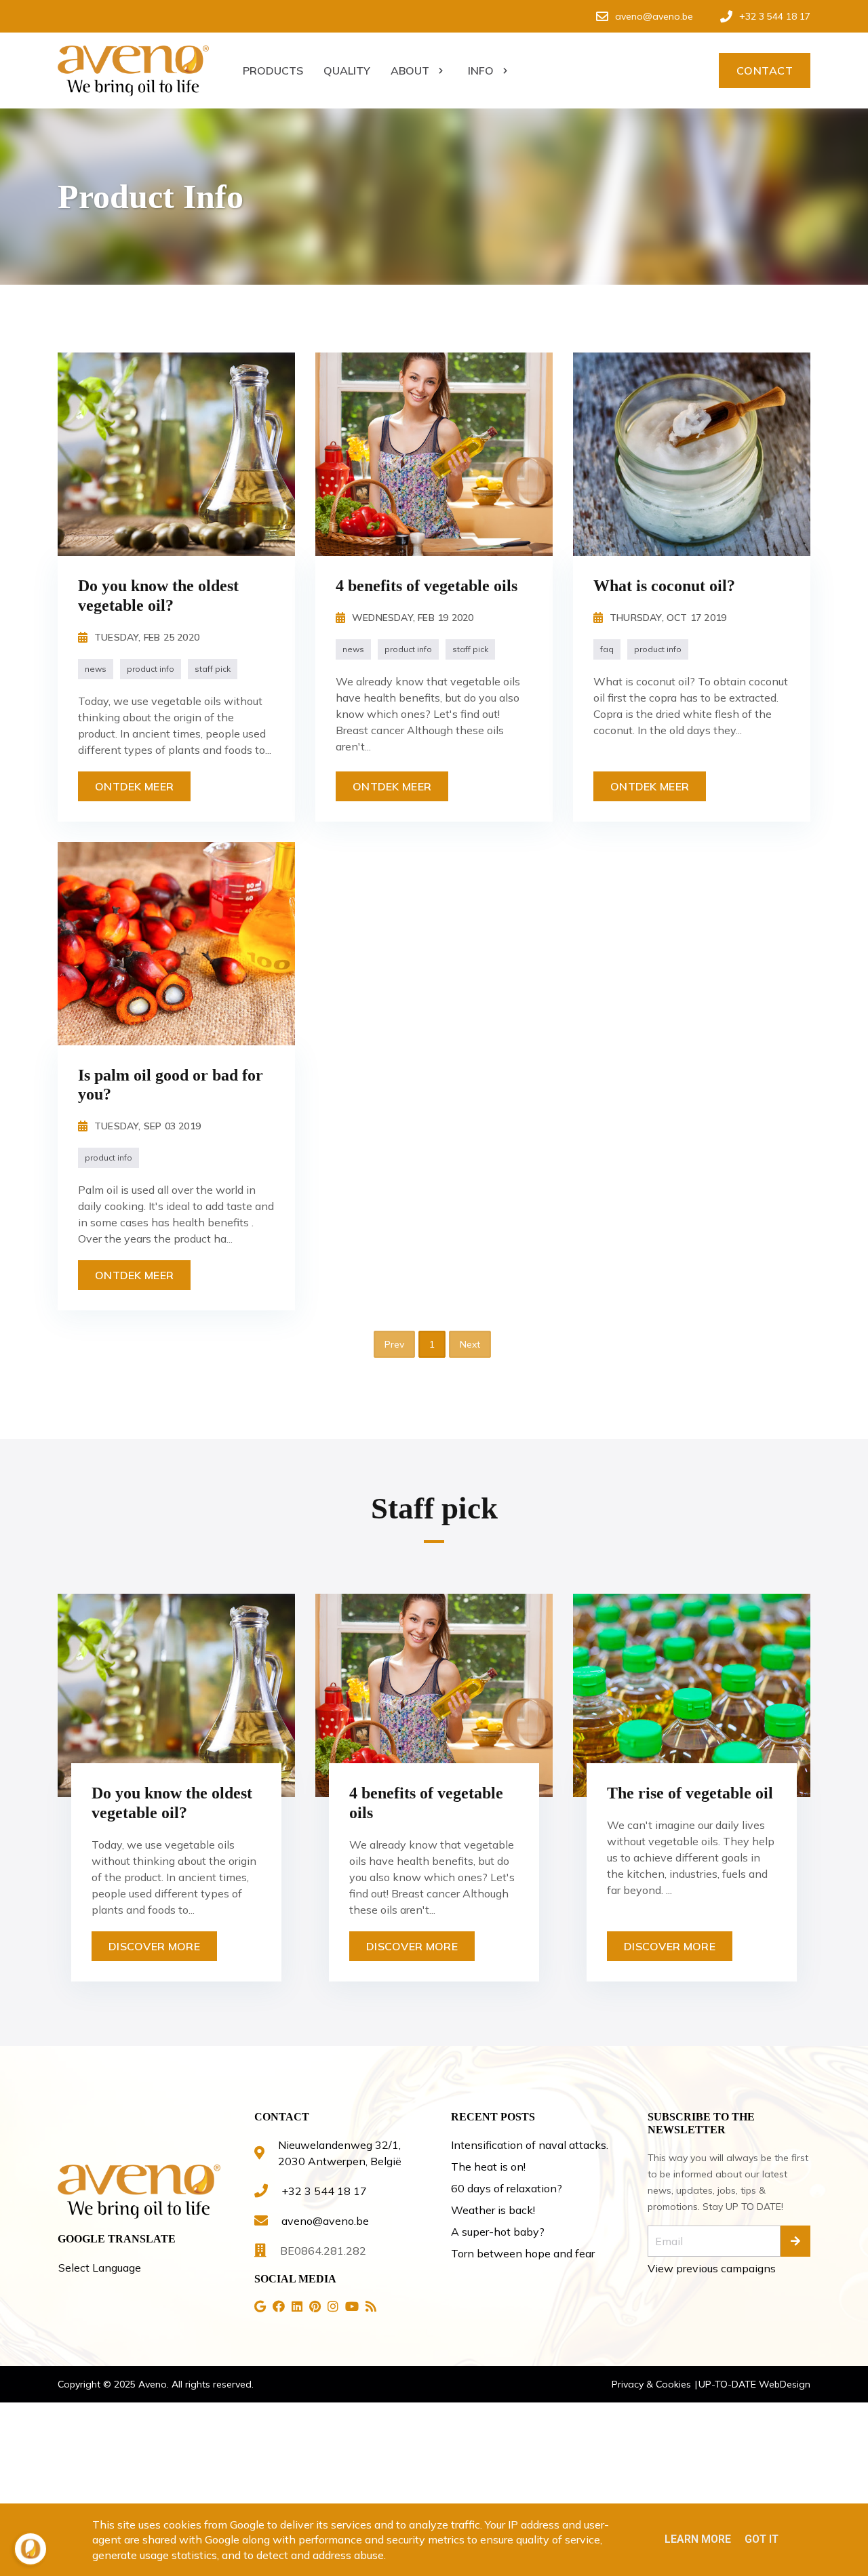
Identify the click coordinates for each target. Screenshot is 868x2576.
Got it (762, 2539)
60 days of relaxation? (507, 2188)
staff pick (213, 669)
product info (151, 669)
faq (607, 649)
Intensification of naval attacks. (530, 2145)
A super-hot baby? (498, 2232)
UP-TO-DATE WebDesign (754, 2384)
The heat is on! (488, 2167)
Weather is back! (493, 2210)
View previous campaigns (712, 2268)
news (96, 669)
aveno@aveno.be (325, 2221)
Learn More (698, 2539)
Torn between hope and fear (523, 2253)
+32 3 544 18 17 (324, 2191)
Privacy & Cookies (653, 2384)
